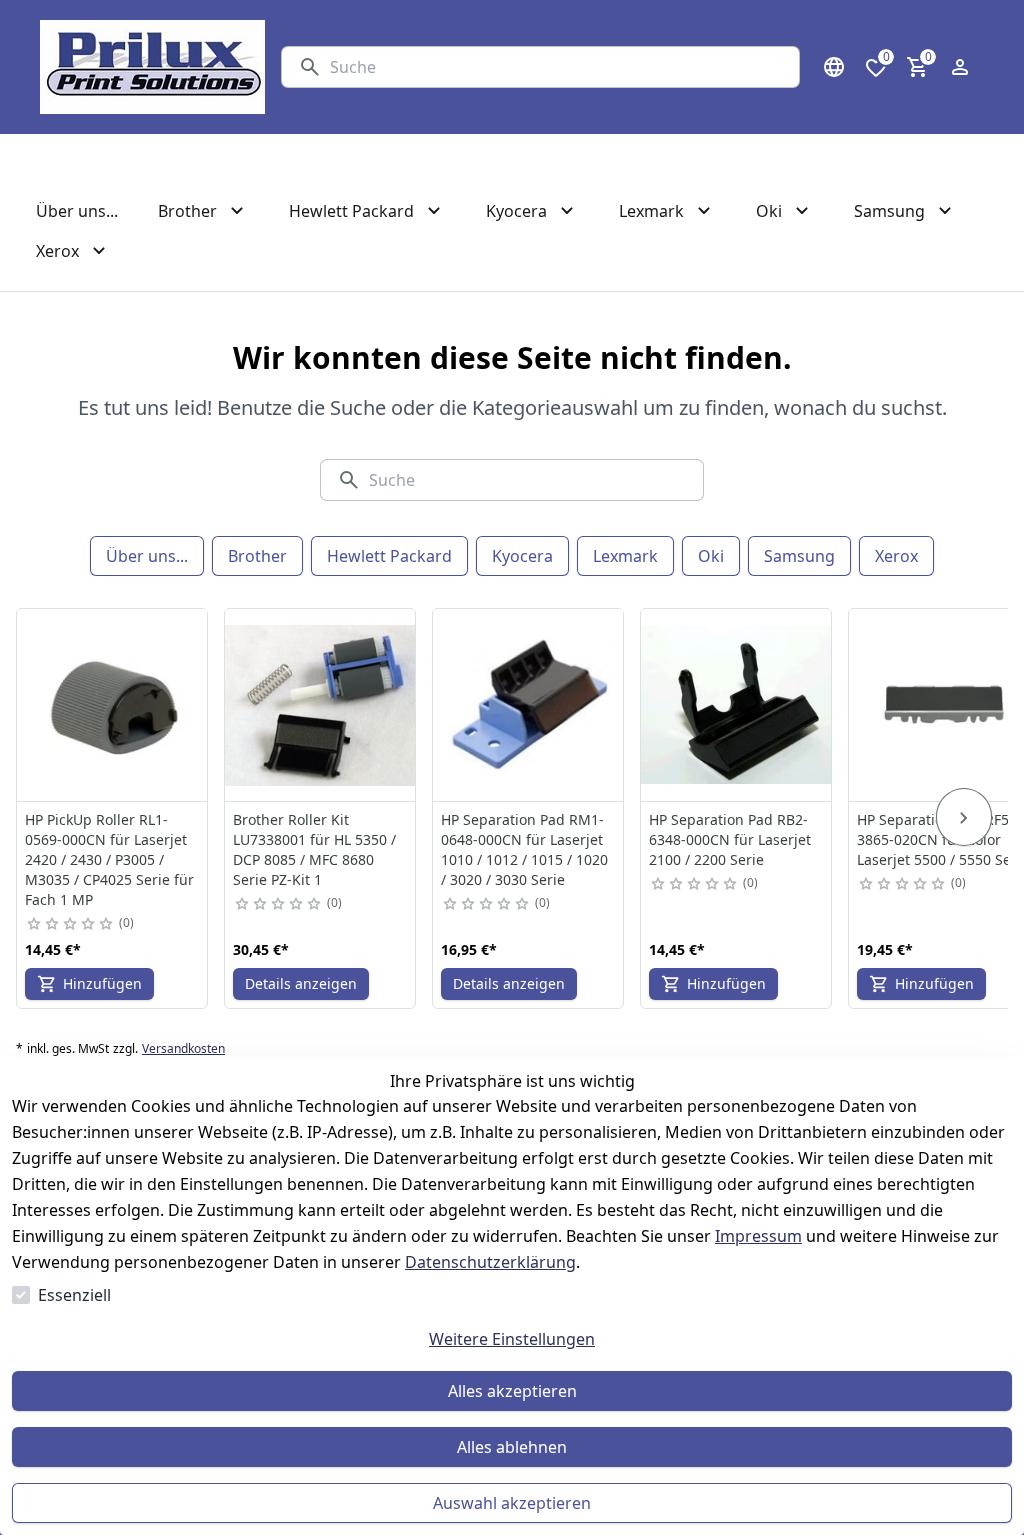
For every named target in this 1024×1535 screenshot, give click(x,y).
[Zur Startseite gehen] (152, 67)
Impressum (758, 1236)
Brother (257, 556)
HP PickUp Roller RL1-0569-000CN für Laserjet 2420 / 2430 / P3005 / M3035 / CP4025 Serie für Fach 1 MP (109, 859)
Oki (711, 556)
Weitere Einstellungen (512, 1339)
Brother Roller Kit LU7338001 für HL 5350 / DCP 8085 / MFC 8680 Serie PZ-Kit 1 (314, 849)
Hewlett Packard (389, 556)
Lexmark (625, 556)
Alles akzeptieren (512, 1391)
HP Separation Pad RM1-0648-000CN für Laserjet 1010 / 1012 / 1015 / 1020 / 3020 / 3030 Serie (524, 849)
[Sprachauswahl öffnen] (834, 67)
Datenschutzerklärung (490, 1262)
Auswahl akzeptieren (512, 1503)
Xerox (896, 556)
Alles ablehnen (512, 1447)
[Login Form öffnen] (960, 67)
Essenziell (74, 1295)
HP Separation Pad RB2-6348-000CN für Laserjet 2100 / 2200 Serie (730, 839)
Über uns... (147, 556)
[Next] (964, 817)
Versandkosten (183, 1049)
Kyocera (522, 556)
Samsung (799, 556)
